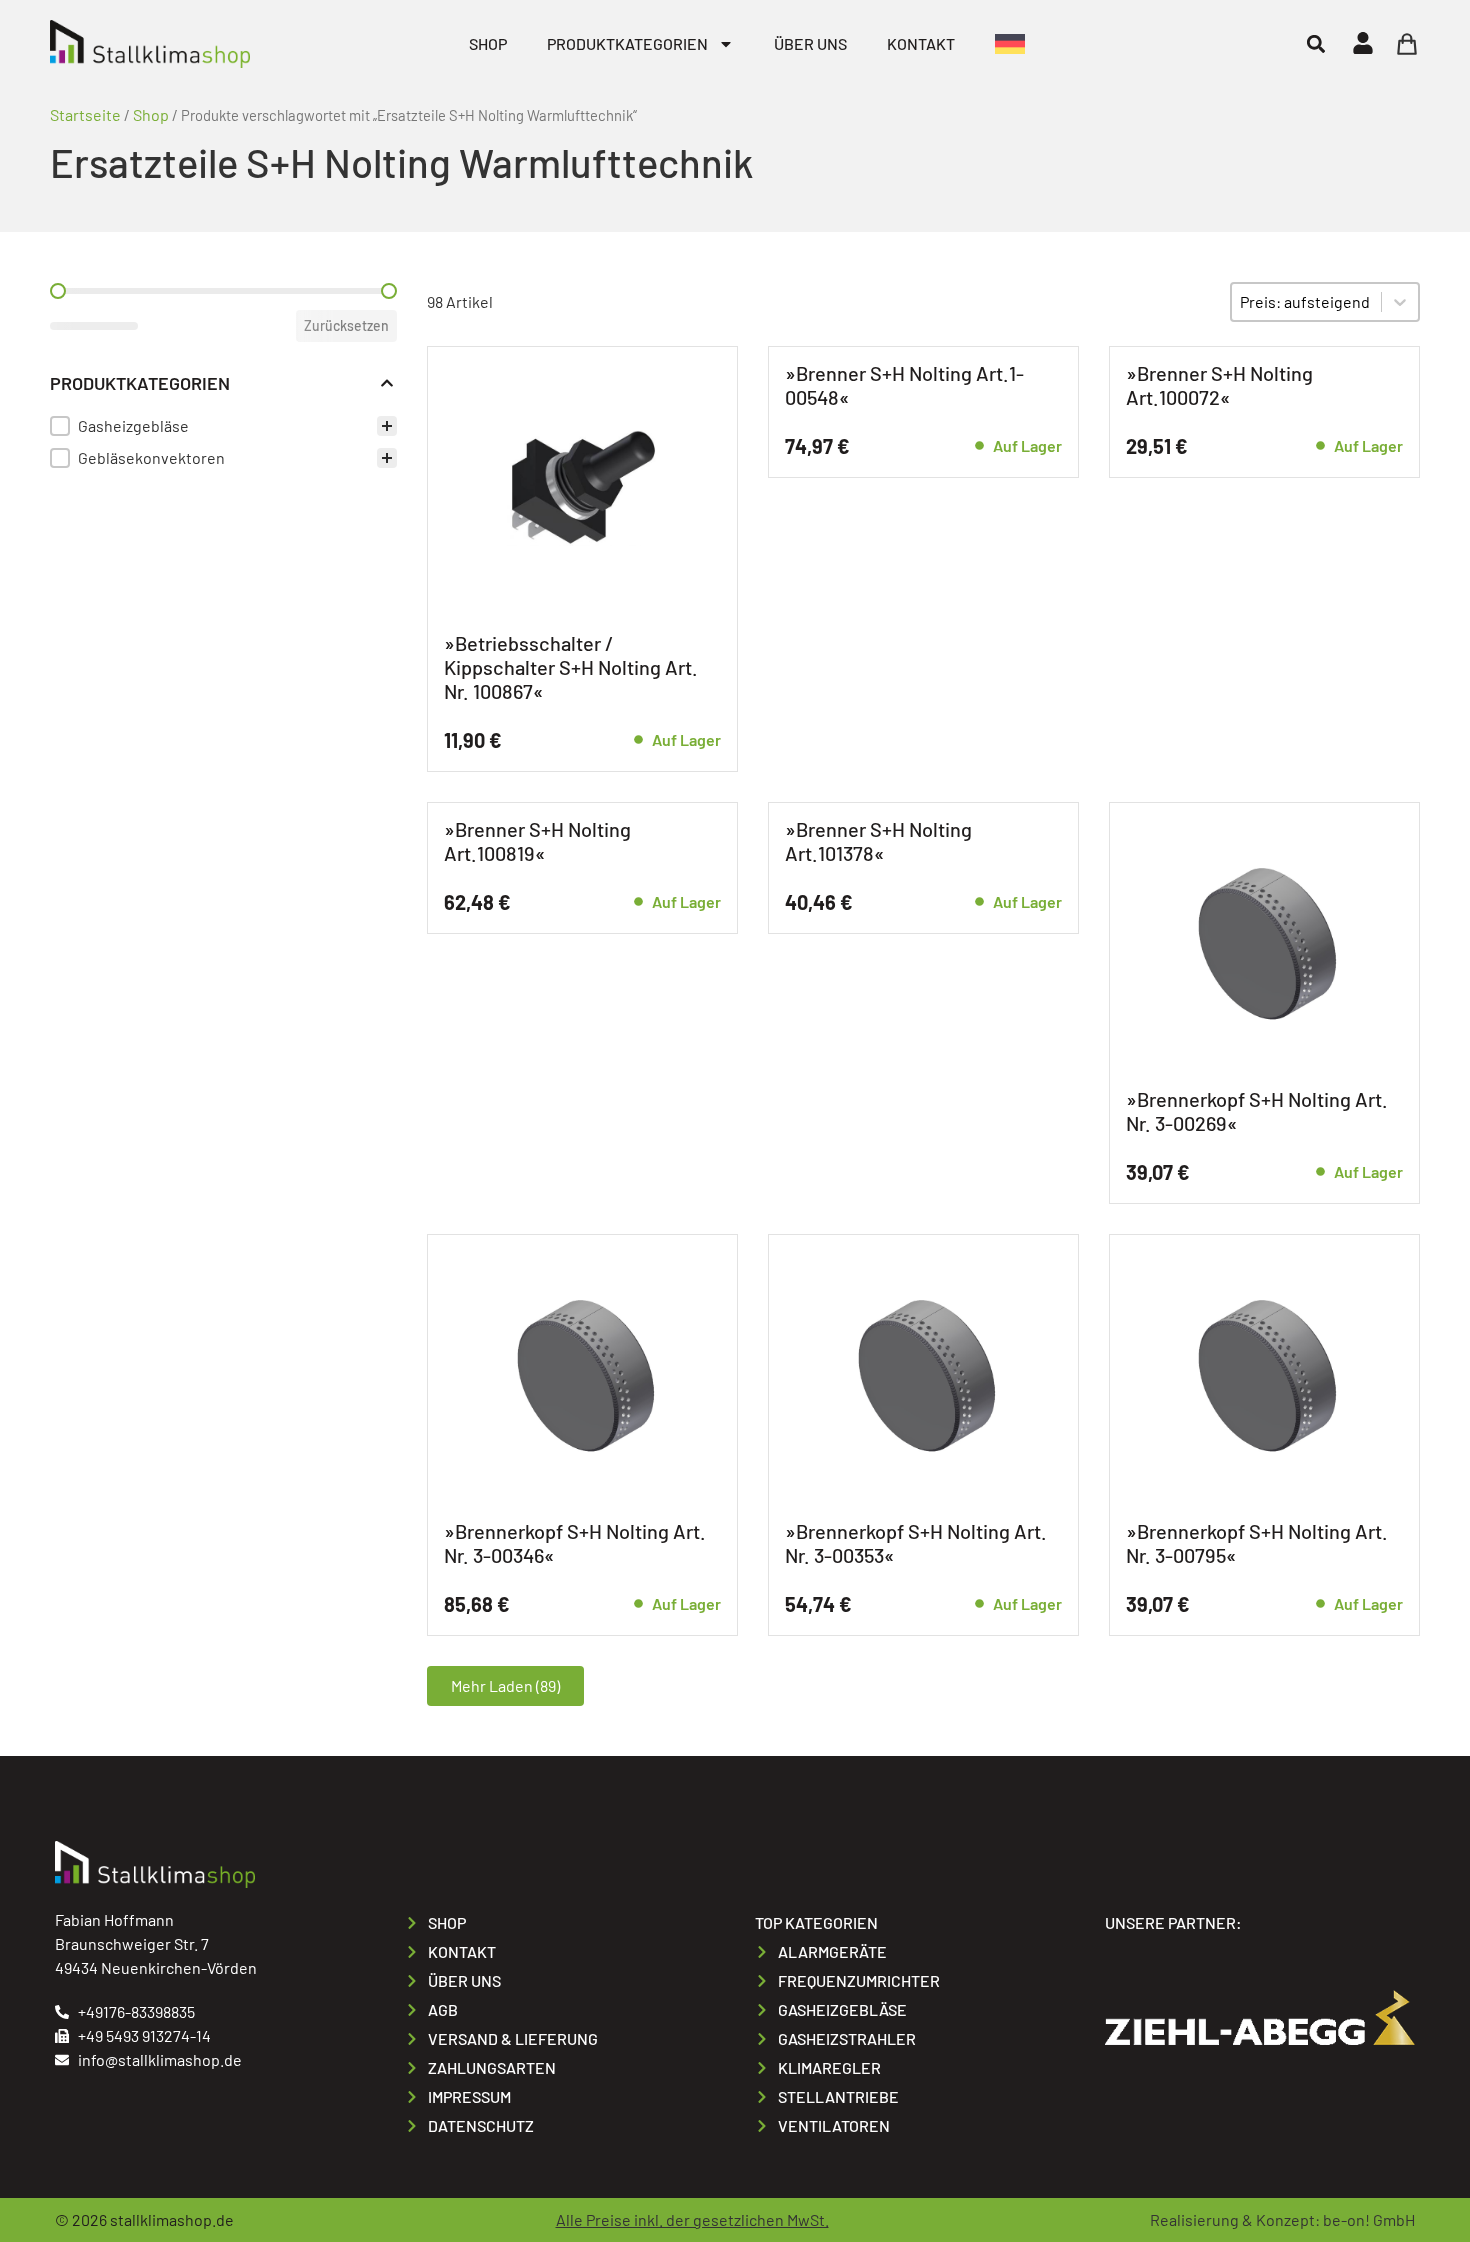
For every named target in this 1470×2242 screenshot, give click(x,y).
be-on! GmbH (1369, 2219)
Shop (488, 43)
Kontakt (921, 43)
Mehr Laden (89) (505, 1685)
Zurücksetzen (346, 325)
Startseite (85, 114)
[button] (1315, 43)
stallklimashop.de (172, 2219)
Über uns (810, 43)
